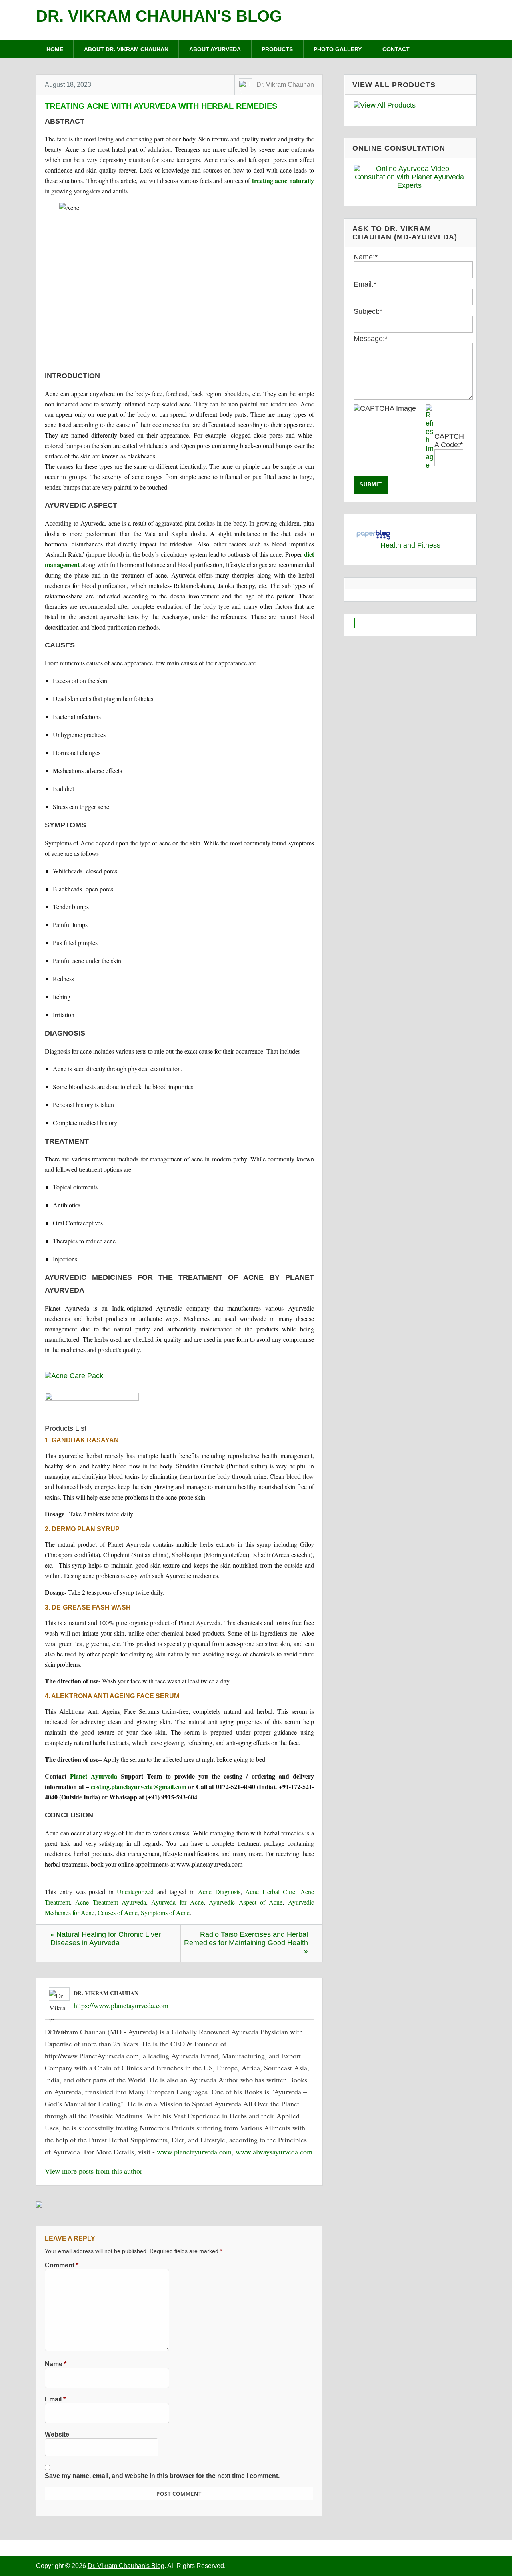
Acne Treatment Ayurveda (111, 1902)
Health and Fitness (410, 545)
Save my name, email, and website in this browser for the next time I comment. (162, 2476)
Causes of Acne (118, 1912)
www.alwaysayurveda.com (274, 2152)
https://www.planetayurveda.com (121, 2005)
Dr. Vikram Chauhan (285, 85)
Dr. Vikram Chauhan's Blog (159, 16)
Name (56, 2364)
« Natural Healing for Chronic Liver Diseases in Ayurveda (106, 1939)
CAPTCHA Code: (449, 441)
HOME (55, 49)
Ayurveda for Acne (177, 1902)
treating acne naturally (283, 180)
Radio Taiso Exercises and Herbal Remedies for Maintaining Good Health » (246, 1943)
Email (55, 2399)
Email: (365, 284)
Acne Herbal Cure (270, 1892)
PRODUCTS (277, 49)
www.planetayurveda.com (194, 2152)
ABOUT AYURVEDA (215, 49)
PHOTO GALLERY (338, 49)
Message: (371, 339)
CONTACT (396, 49)
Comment (62, 2265)
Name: (366, 257)
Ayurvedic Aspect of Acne (246, 1902)
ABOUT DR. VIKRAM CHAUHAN (126, 49)
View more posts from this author (94, 2171)
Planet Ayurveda (94, 1776)
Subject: (368, 311)
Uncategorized (135, 1892)
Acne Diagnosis (219, 1892)
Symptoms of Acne (165, 1912)
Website (57, 2434)
